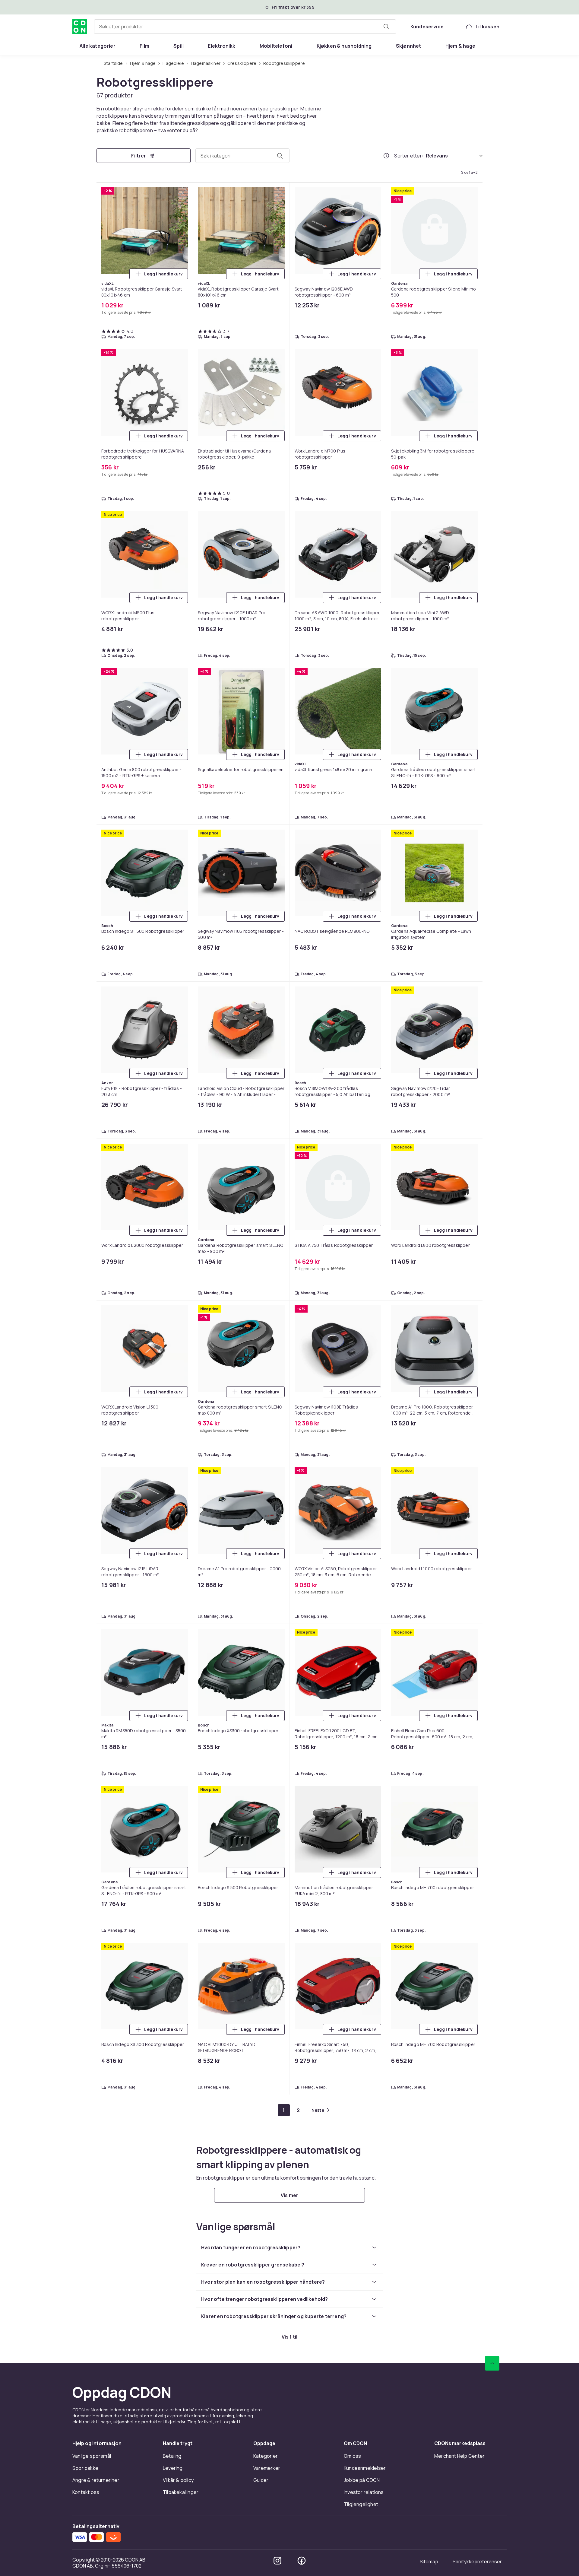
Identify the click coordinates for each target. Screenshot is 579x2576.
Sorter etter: (409, 156)
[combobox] (245, 27)
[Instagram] (277, 2561)
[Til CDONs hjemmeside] (80, 27)
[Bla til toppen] (492, 2363)
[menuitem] (98, 46)
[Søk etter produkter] (386, 27)
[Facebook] (302, 2561)
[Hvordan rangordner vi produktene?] (386, 156)
